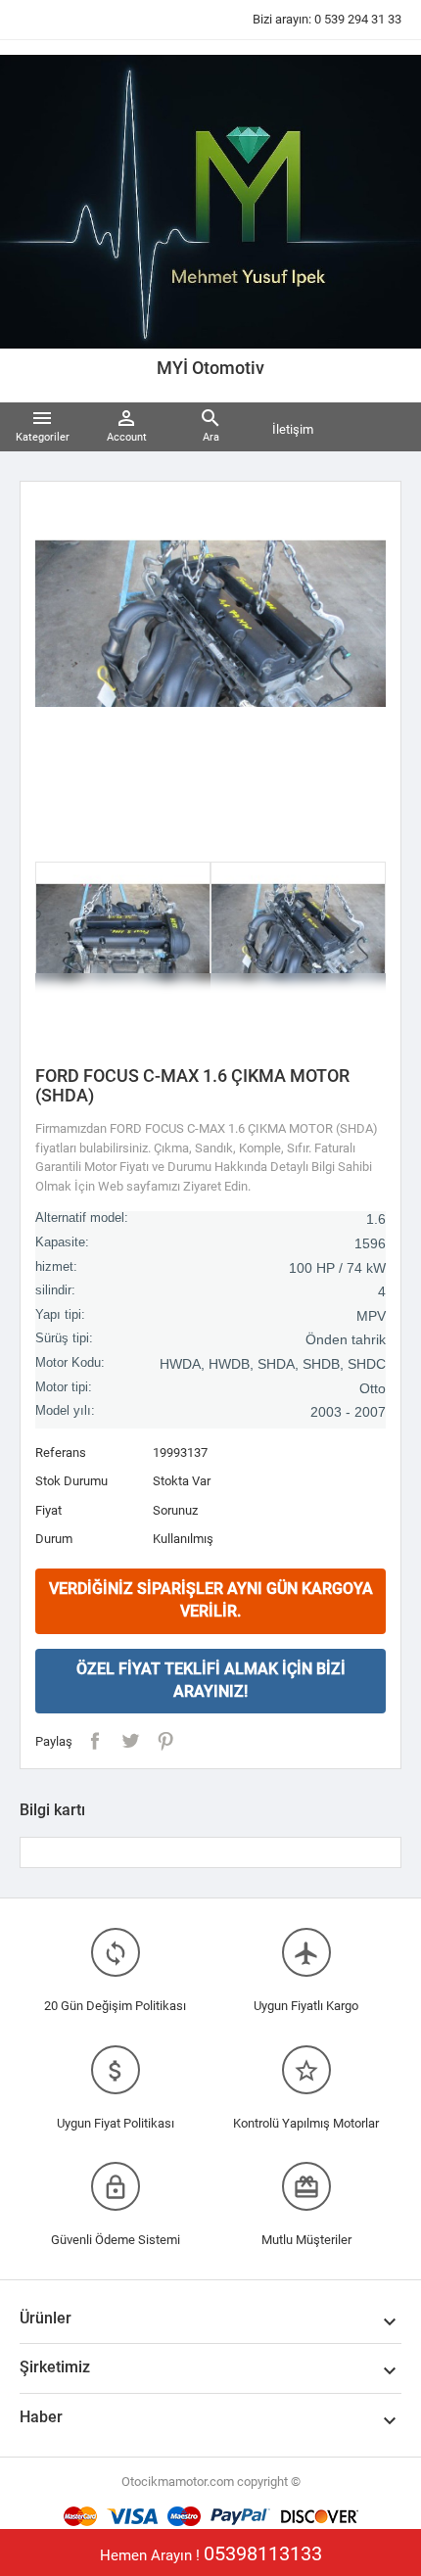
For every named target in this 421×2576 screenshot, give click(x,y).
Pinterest (165, 1741)
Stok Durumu (71, 1481)
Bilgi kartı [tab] (52, 1810)
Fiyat (48, 1510)
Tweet (130, 1741)
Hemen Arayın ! (211, 2553)
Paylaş (95, 1741)
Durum (54, 1539)
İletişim (293, 429)
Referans (61, 1452)
